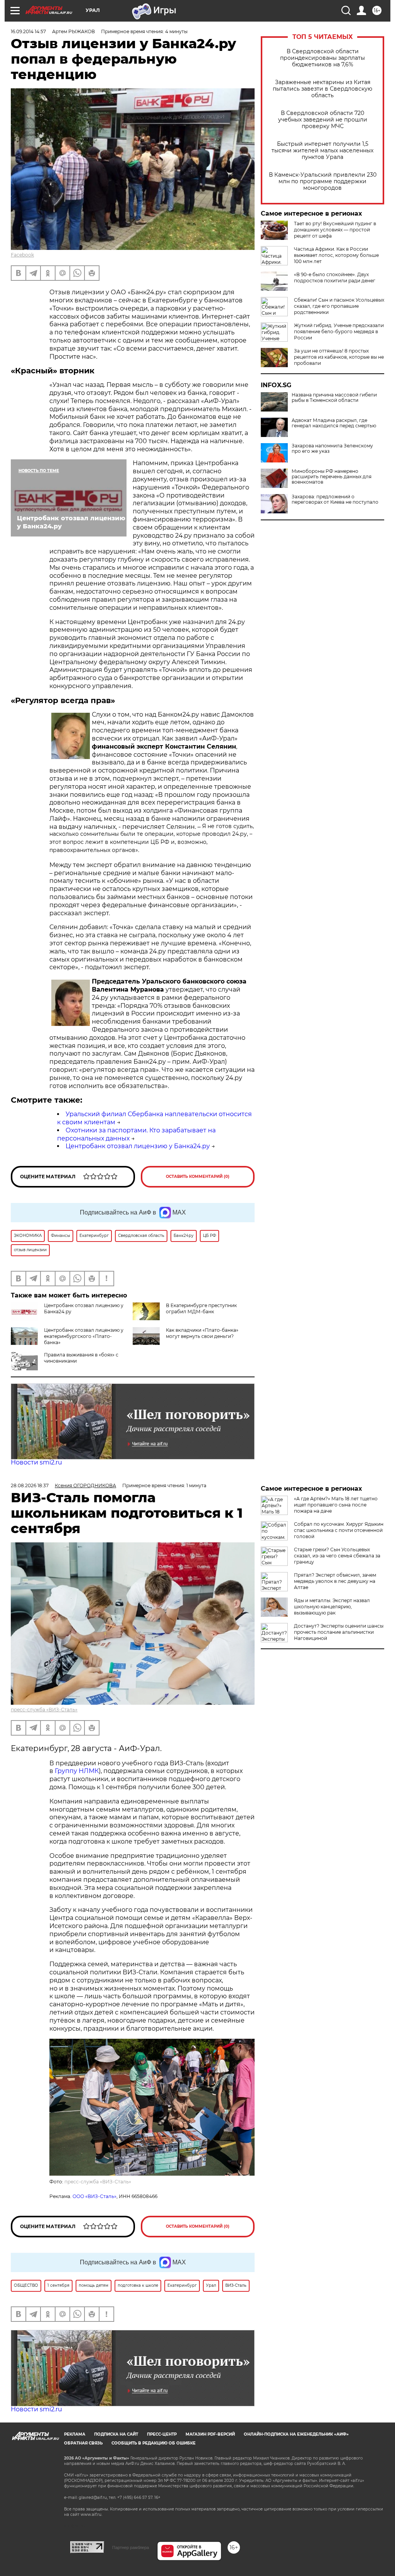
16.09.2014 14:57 (28, 31)
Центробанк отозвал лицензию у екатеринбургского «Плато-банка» (84, 1336)
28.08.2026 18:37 (30, 1485)
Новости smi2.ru (36, 1462)
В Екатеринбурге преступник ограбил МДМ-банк (201, 1308)
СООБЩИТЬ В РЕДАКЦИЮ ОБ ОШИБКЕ (154, 2443)
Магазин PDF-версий (210, 2434)
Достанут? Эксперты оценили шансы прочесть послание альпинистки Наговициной (339, 1632)
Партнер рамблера (131, 2547)
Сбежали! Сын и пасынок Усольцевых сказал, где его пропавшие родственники (339, 306)
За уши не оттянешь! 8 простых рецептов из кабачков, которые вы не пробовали (339, 357)
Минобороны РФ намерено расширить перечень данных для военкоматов (332, 477)
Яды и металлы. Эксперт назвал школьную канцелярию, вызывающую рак (332, 1607)
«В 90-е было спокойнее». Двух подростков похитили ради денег (335, 278)
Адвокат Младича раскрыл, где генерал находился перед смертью (334, 423)
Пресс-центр (162, 2434)
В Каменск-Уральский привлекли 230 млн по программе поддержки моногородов (323, 181)
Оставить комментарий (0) (198, 1177)
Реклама (75, 2434)
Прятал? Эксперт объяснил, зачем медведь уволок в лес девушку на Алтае (335, 1581)
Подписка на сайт (116, 2434)
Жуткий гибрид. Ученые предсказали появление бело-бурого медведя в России (339, 331)
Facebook (22, 255)
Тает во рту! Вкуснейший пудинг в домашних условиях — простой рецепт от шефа (335, 230)
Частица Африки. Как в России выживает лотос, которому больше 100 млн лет (336, 255)
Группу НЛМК (77, 1771)
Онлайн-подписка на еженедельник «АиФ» (296, 2434)
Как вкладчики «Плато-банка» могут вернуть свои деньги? (202, 1333)
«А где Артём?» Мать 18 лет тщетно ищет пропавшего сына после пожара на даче (336, 1505)
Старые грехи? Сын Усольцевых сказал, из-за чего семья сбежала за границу (337, 1556)
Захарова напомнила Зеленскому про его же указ (332, 449)
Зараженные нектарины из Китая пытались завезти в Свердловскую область (322, 89)
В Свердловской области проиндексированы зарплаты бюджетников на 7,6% (322, 58)
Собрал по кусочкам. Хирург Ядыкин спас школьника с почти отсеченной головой (339, 1530)
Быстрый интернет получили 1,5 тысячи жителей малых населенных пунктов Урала (322, 151)
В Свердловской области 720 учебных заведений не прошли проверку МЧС (323, 120)
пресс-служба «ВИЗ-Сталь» (44, 1710)
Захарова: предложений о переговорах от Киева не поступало (335, 499)
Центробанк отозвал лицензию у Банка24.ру (138, 1146)
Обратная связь (83, 2443)
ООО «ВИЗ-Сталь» (95, 2196)
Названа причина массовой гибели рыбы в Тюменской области (334, 398)
